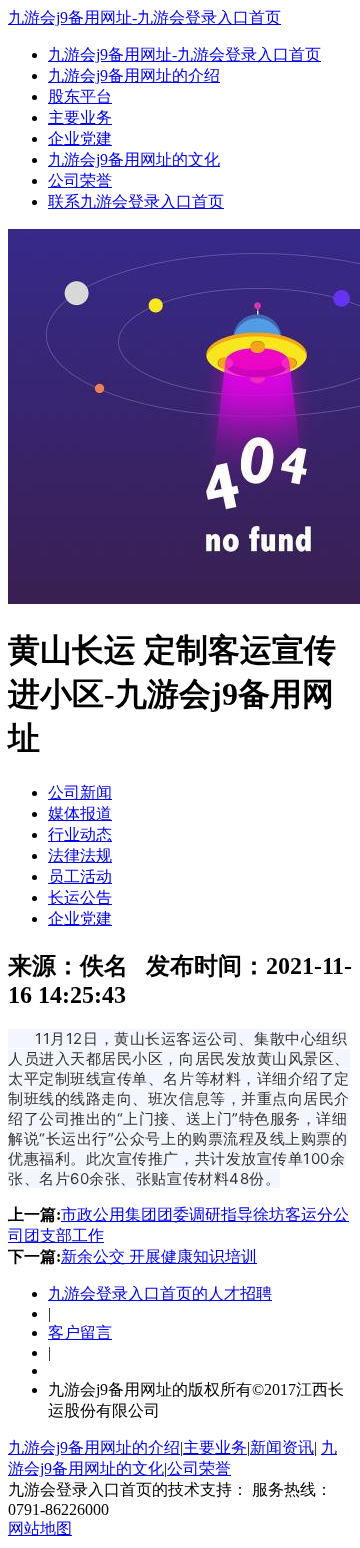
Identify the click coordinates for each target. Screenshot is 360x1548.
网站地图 (40, 1528)
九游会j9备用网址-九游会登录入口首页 (144, 17)
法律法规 (80, 855)
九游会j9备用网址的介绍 (134, 75)
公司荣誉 (80, 180)
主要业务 (80, 117)
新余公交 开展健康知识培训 (159, 1256)
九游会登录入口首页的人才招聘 (160, 1293)
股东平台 (80, 96)
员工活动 (80, 876)
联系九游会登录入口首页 (136, 201)
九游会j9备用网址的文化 (134, 159)
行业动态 (80, 834)
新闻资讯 (282, 1447)
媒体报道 (80, 813)
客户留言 (80, 1332)
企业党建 (80, 138)
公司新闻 (80, 792)
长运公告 (80, 897)
